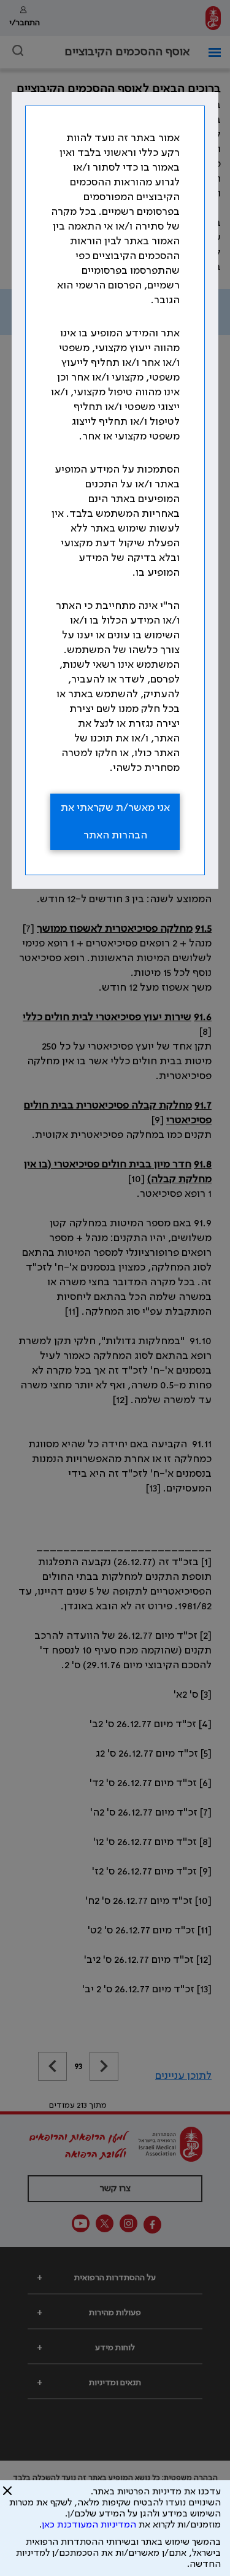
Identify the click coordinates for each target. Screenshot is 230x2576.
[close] (7, 2496)
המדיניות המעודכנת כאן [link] (89, 2525)
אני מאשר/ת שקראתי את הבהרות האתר (115, 822)
